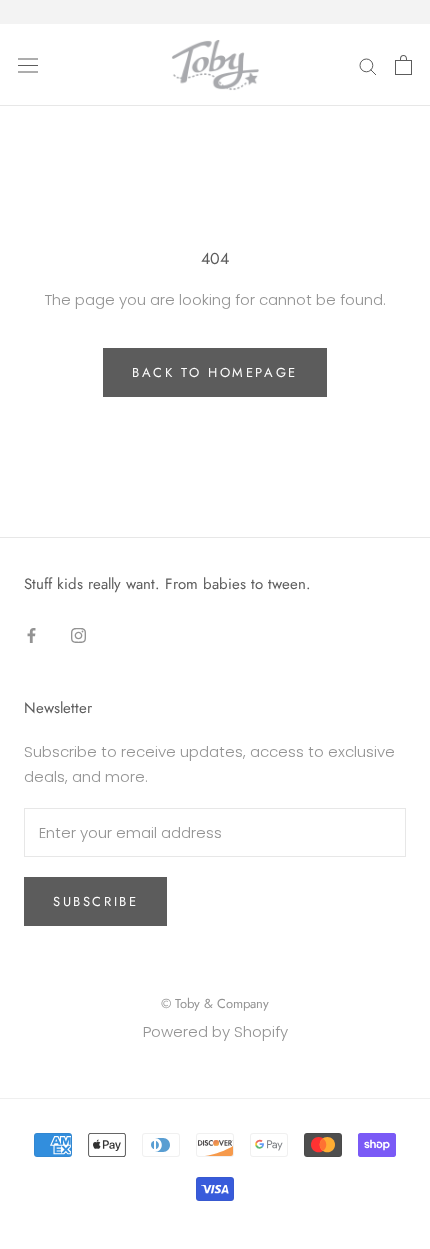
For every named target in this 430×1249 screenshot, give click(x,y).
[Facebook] (31, 635)
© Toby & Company (215, 1003)
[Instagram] (78, 635)
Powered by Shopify (215, 1031)
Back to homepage (215, 372)
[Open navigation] (28, 65)
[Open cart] (403, 65)
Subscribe (95, 901)
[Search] (368, 64)
